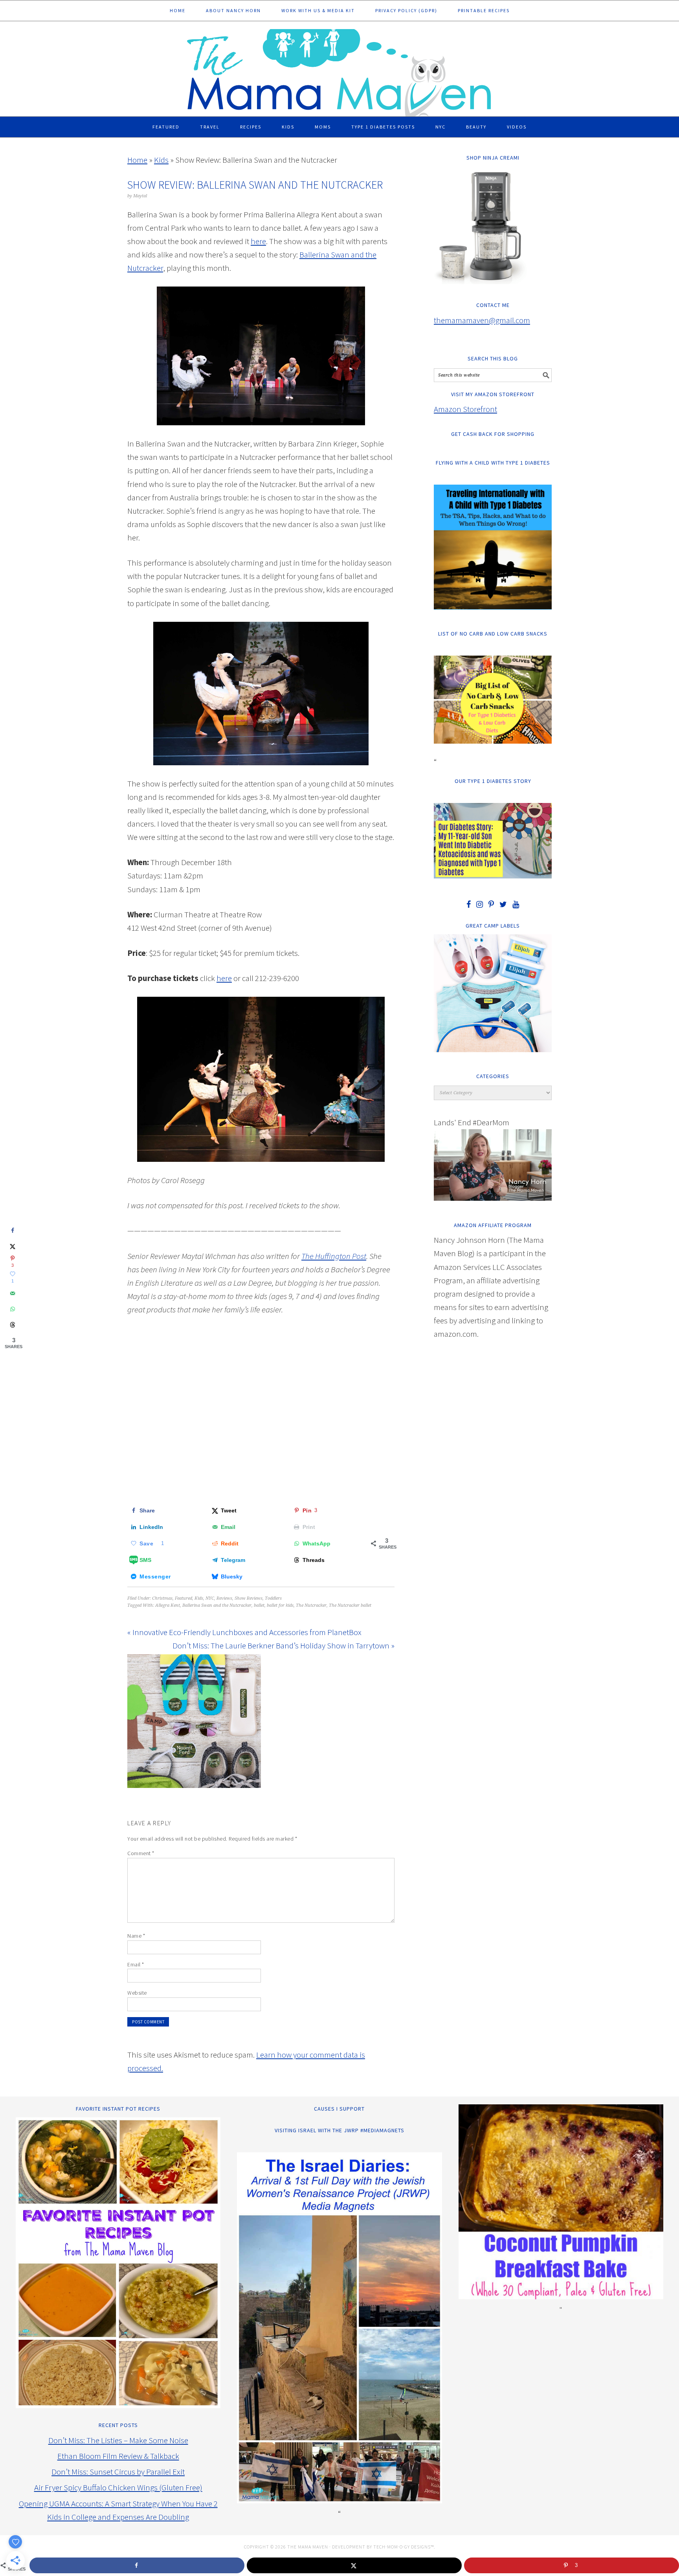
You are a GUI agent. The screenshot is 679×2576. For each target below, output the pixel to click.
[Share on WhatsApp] (13, 1309)
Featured (184, 1598)
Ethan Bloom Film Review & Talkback (118, 2456)
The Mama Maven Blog (339, 69)
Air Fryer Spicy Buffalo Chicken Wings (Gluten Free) (118, 2487)
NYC (210, 1598)
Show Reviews (249, 1598)
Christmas (162, 1598)
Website (137, 1993)
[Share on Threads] (13, 1325)
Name (136, 1936)
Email (136, 1964)
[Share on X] (13, 1246)
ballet (259, 1605)
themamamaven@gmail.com (482, 320)
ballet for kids (280, 1605)
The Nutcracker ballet (350, 1605)
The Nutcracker (311, 1605)
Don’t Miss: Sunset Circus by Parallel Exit (118, 2472)
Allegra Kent (168, 1605)
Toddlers (273, 1598)
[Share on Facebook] (13, 1231)
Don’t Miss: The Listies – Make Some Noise (118, 2440)
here (258, 241)
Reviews (224, 1598)
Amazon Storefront (465, 409)
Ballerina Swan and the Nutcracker (217, 1605)
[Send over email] (13, 1294)
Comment (141, 1853)
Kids (161, 160)
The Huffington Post (334, 1256)
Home (137, 160)
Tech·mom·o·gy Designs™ (404, 2547)
